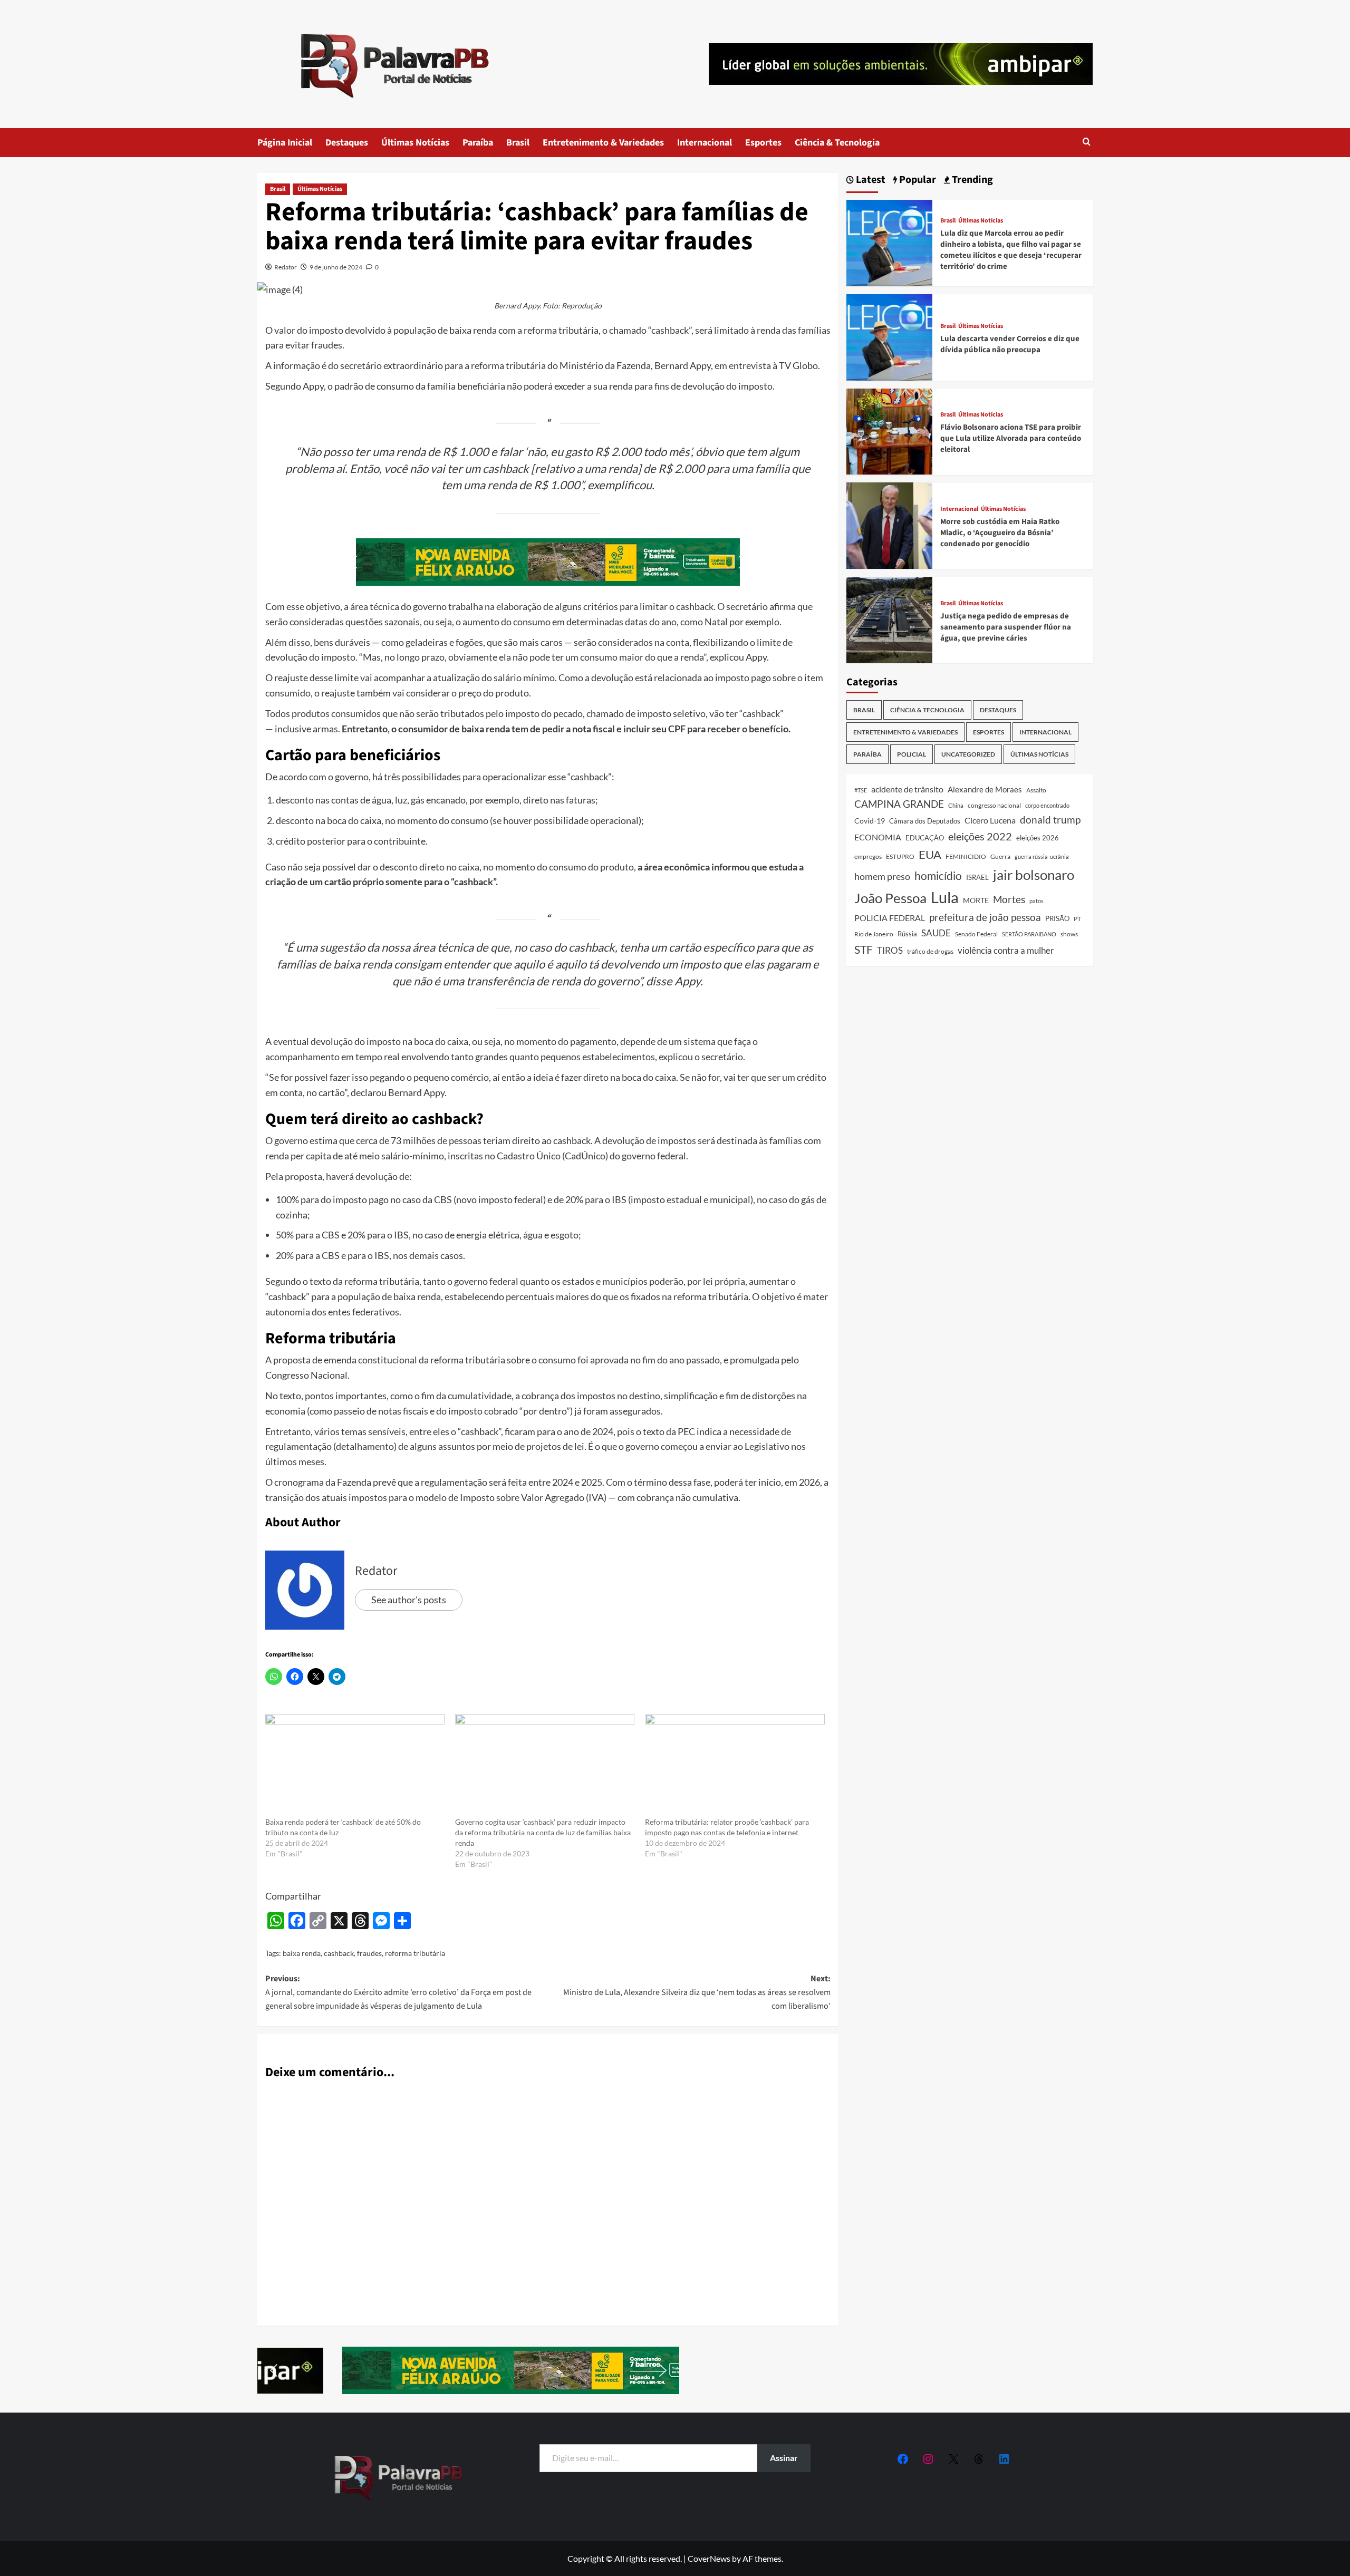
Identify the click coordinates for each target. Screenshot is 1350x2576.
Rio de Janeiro (874, 934)
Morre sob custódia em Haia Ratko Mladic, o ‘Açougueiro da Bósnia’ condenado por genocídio (1000, 533)
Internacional (705, 143)
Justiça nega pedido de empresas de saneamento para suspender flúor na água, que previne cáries (1006, 627)
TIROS (890, 951)
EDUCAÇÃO (925, 838)
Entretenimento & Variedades (603, 143)
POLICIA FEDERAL (890, 918)
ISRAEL (977, 877)
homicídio (938, 875)
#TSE (861, 790)
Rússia (907, 934)
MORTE (976, 900)
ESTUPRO (900, 856)
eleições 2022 (980, 836)
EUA (930, 854)
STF (864, 949)
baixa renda (302, 1953)
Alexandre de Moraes (985, 789)
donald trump (1050, 820)
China (956, 805)
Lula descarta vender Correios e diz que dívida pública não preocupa (1010, 344)
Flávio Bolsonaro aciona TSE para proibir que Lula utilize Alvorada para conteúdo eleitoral (1011, 438)
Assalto (1036, 790)
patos (1036, 901)
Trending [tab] (971, 180)
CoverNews (709, 2558)
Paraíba (478, 143)
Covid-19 (870, 821)
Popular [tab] (917, 180)
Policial (912, 754)
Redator (286, 267)
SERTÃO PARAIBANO (1029, 934)
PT (1077, 919)
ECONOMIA (878, 837)
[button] (1087, 143)
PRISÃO (1057, 918)
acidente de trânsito (907, 789)
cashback (339, 1953)
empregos (868, 856)
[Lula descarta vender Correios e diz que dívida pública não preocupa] (890, 336)
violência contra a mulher (1006, 951)
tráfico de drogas (930, 951)
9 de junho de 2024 (336, 267)
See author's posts (409, 1600)
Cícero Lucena (990, 820)
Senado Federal (976, 934)
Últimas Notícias (415, 143)
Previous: (398, 1992)
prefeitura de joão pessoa (985, 917)
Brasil (518, 143)
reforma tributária (415, 1953)
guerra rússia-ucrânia (1042, 856)
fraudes (369, 1953)
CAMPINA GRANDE (899, 804)
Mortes (1009, 899)
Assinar (784, 2458)
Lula (945, 897)
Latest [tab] (870, 180)
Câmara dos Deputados (925, 821)
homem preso (882, 876)
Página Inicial (285, 143)
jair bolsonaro (1034, 874)
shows (1069, 934)
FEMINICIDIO (966, 856)
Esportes (763, 143)
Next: (697, 1992)
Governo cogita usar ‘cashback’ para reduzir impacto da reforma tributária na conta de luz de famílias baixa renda (543, 1832)
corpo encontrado (1047, 805)
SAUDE (936, 933)
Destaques (347, 143)
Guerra (1000, 856)
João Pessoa (890, 898)
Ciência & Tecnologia (837, 143)
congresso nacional (994, 805)
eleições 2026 (1038, 838)
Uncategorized (968, 754)
